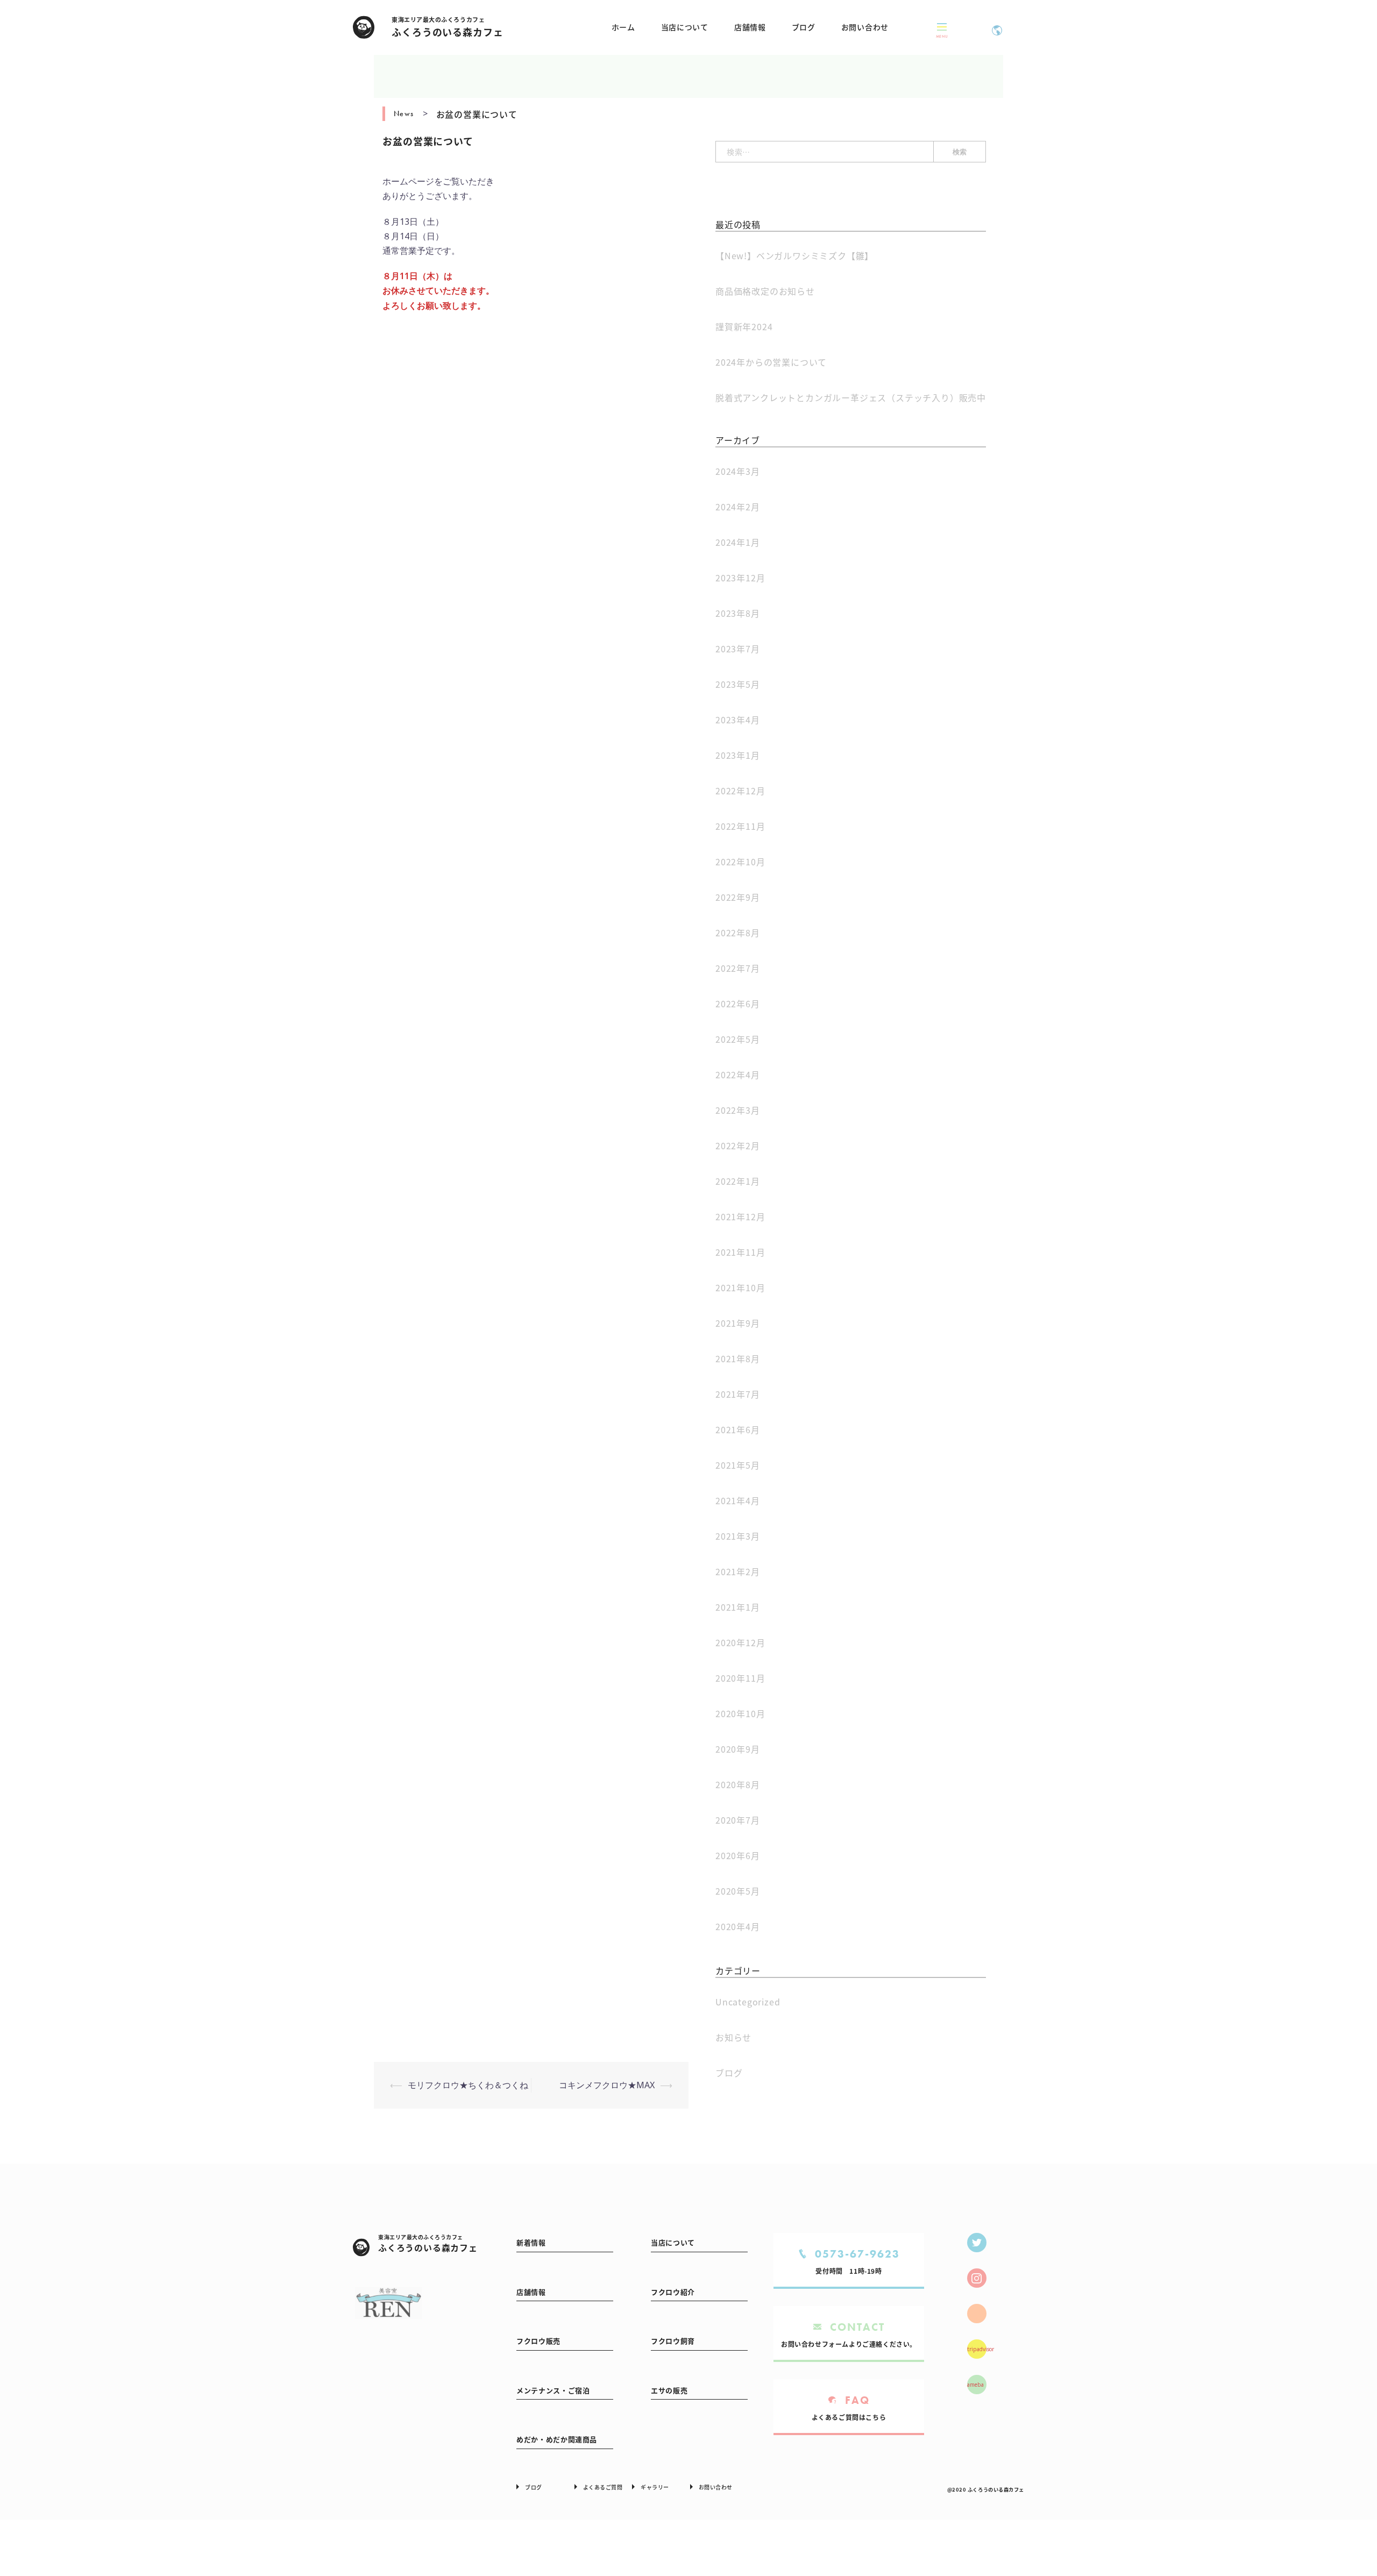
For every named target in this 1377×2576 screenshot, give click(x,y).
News (404, 113)
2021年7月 (738, 1394)
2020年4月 (738, 1926)
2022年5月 (738, 1039)
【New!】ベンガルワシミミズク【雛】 (794, 255)
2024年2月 (738, 507)
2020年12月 (740, 1642)
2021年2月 (738, 1571)
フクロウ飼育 (673, 2341)
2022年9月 (738, 897)
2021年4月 (738, 1500)
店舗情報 (750, 27)
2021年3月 (738, 1536)
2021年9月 (738, 1323)
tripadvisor (977, 2349)
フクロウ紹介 (673, 2292)
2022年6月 (738, 1004)
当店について (685, 27)
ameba (975, 2385)
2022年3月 (738, 1110)
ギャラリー (655, 2487)
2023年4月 (738, 720)
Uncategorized (748, 2002)
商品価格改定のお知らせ (765, 291)
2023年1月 (738, 755)
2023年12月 (740, 578)
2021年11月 (740, 1252)
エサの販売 (669, 2390)
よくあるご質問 (603, 2487)
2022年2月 (738, 1145)
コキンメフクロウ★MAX (607, 2085)
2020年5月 (738, 1891)
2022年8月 (738, 933)
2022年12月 (740, 791)
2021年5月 (738, 1465)
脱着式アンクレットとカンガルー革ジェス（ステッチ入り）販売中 (851, 397)
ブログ (804, 27)
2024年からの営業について (771, 362)
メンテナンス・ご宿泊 (553, 2390)
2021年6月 (738, 1429)
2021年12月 (740, 1216)
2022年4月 (738, 1074)
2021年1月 (738, 1607)
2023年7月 (738, 649)
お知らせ (733, 2037)
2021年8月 (738, 1358)
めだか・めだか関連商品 (557, 2439)
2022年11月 (740, 826)
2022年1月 (738, 1181)
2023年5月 (738, 684)
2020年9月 (738, 1749)
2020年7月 (738, 1820)
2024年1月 (738, 542)
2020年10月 (740, 1713)
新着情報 (531, 2242)
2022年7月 (738, 968)
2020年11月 (740, 1678)
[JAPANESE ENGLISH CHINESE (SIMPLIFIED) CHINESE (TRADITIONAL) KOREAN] (997, 27)
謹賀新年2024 (744, 326)
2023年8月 (738, 613)
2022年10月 (740, 862)
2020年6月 (738, 1855)
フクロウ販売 (538, 2341)
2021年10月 (740, 1287)
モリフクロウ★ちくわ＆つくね (468, 2085)
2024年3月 (738, 471)
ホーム (623, 27)
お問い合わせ (865, 27)
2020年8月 (738, 1784)
